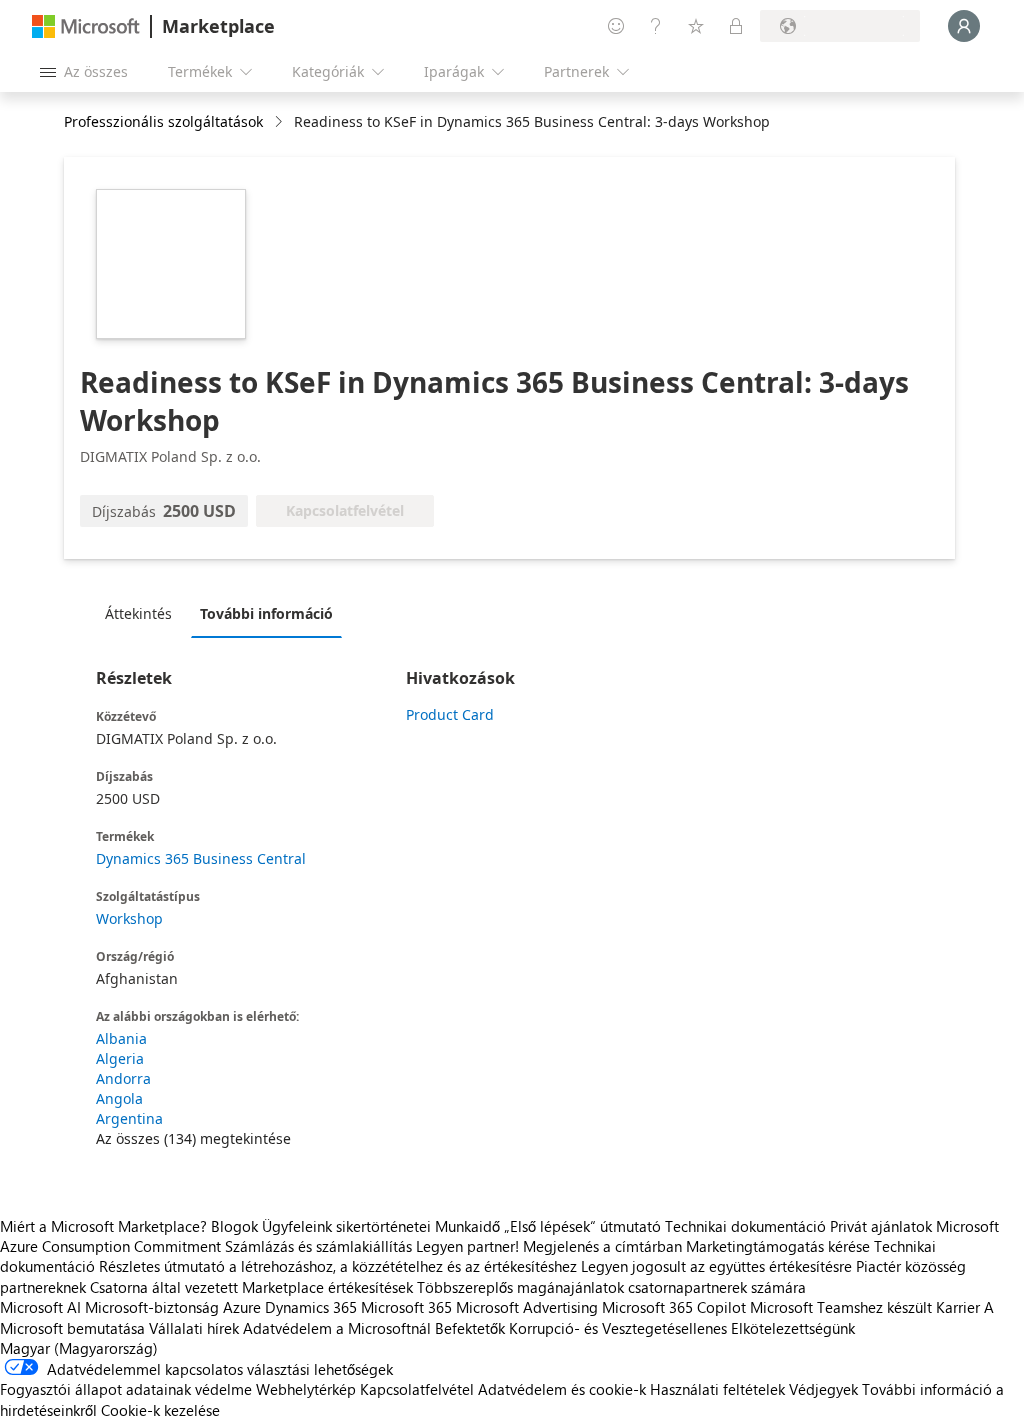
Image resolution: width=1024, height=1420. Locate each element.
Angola (119, 1098)
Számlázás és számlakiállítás (318, 1246)
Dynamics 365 (311, 1307)
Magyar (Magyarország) (79, 1348)
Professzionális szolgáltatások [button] (163, 121)
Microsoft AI (40, 1307)
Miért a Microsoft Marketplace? (103, 1226)
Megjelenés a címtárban (602, 1246)
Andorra (123, 1078)
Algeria (120, 1058)
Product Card (450, 714)
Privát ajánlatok (881, 1226)
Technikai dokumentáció (745, 1226)
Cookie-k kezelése (160, 1410)
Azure (242, 1307)
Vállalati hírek (194, 1328)
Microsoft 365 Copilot (674, 1307)
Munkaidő (467, 1226)
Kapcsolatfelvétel (417, 1389)
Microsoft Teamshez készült (841, 1307)
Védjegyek (823, 1389)
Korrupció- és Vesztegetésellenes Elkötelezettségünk (682, 1328)
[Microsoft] (86, 26)
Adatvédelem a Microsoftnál (337, 1328)
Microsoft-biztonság (152, 1307)
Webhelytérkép (306, 1389)
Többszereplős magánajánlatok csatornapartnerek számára (611, 1287)
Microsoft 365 (406, 1307)
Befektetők (470, 1328)
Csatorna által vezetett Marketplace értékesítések (251, 1287)
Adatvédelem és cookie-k (562, 1389)
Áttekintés (138, 613)
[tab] (143, 613)
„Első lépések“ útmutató (582, 1226)
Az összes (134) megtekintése (193, 1138)
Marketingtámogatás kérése (778, 1246)
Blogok (234, 1226)
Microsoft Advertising (527, 1307)
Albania (121, 1038)
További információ (266, 613)
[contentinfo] (280, 122)
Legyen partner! (467, 1246)
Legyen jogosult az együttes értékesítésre (716, 1266)
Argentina (129, 1118)
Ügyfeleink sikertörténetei (346, 1226)
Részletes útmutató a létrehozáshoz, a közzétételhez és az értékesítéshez (338, 1266)
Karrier (958, 1307)
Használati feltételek (717, 1389)
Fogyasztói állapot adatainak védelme (126, 1389)
